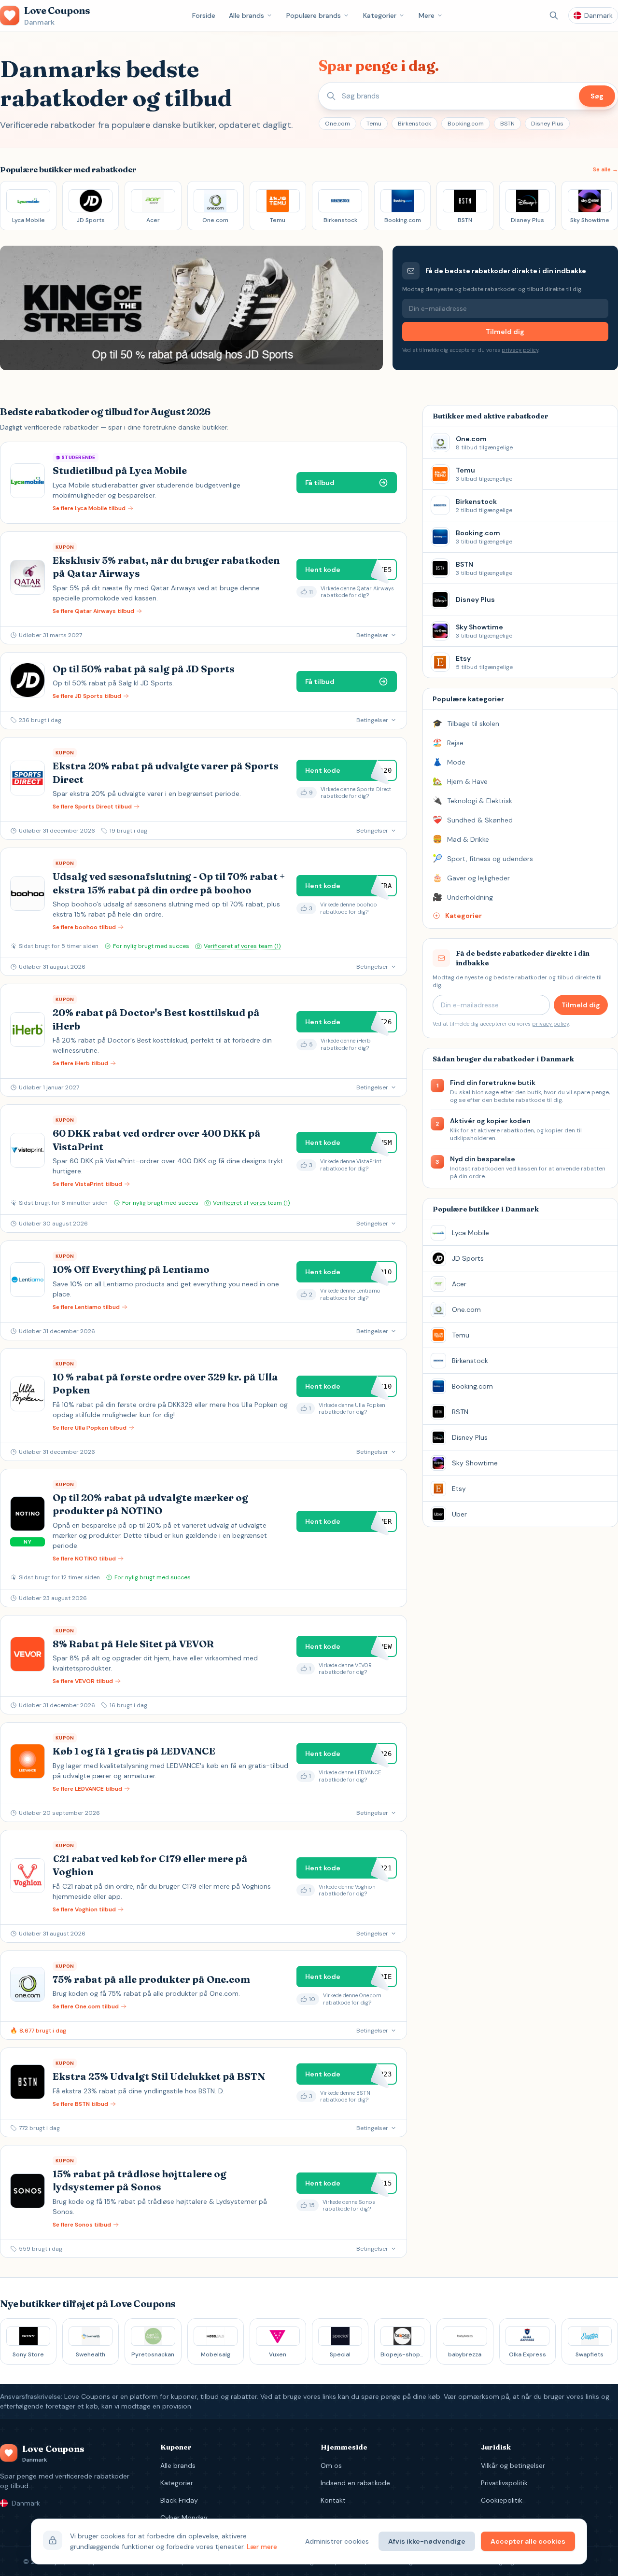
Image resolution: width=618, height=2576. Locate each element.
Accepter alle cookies (528, 2541)
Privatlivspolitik (504, 2483)
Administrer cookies (337, 2541)
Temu (374, 124)
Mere (427, 15)
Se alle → (605, 169)
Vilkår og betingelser (513, 2465)
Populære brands (314, 15)
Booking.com (466, 124)
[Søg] (554, 15)
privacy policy (520, 350)
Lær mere (262, 2547)
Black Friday (179, 2500)
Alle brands (246, 15)
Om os (331, 2465)
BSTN (507, 124)
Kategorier (380, 15)
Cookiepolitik (502, 2500)
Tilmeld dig (505, 332)
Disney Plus (547, 124)
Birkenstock (414, 124)
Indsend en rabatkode (355, 2483)
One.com (337, 124)
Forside (204, 15)
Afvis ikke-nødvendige (427, 2541)
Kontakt (333, 2500)
